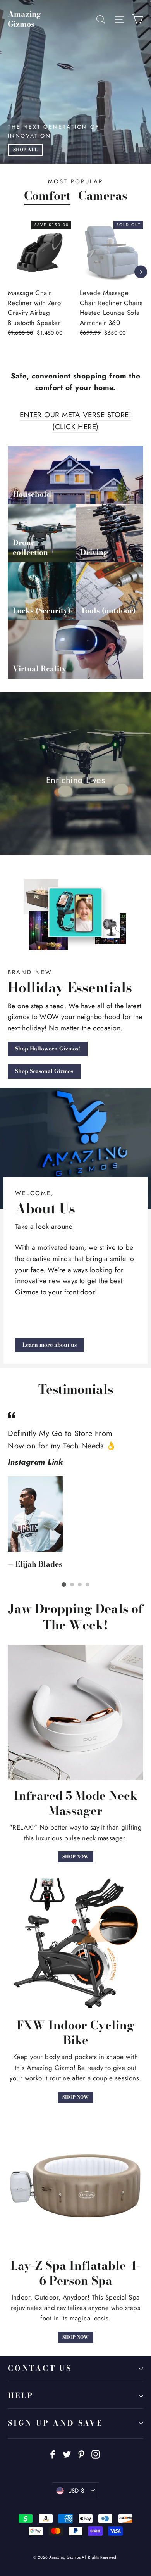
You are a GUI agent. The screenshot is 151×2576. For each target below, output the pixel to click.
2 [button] (72, 1584)
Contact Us (40, 2368)
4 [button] (88, 1584)
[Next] (141, 272)
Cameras (103, 195)
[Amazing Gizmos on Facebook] (53, 2454)
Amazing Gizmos (25, 19)
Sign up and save (55, 2423)
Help (21, 2395)
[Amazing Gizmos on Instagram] (96, 2454)
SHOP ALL (25, 150)
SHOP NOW (75, 1857)
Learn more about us (50, 1345)
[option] (107, 284)
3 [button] (80, 1584)
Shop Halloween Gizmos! (48, 1049)
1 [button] (64, 1584)
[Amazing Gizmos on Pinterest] (81, 2454)
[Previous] (9, 272)
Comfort (47, 195)
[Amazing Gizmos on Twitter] (67, 2454)
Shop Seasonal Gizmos (44, 1071)
